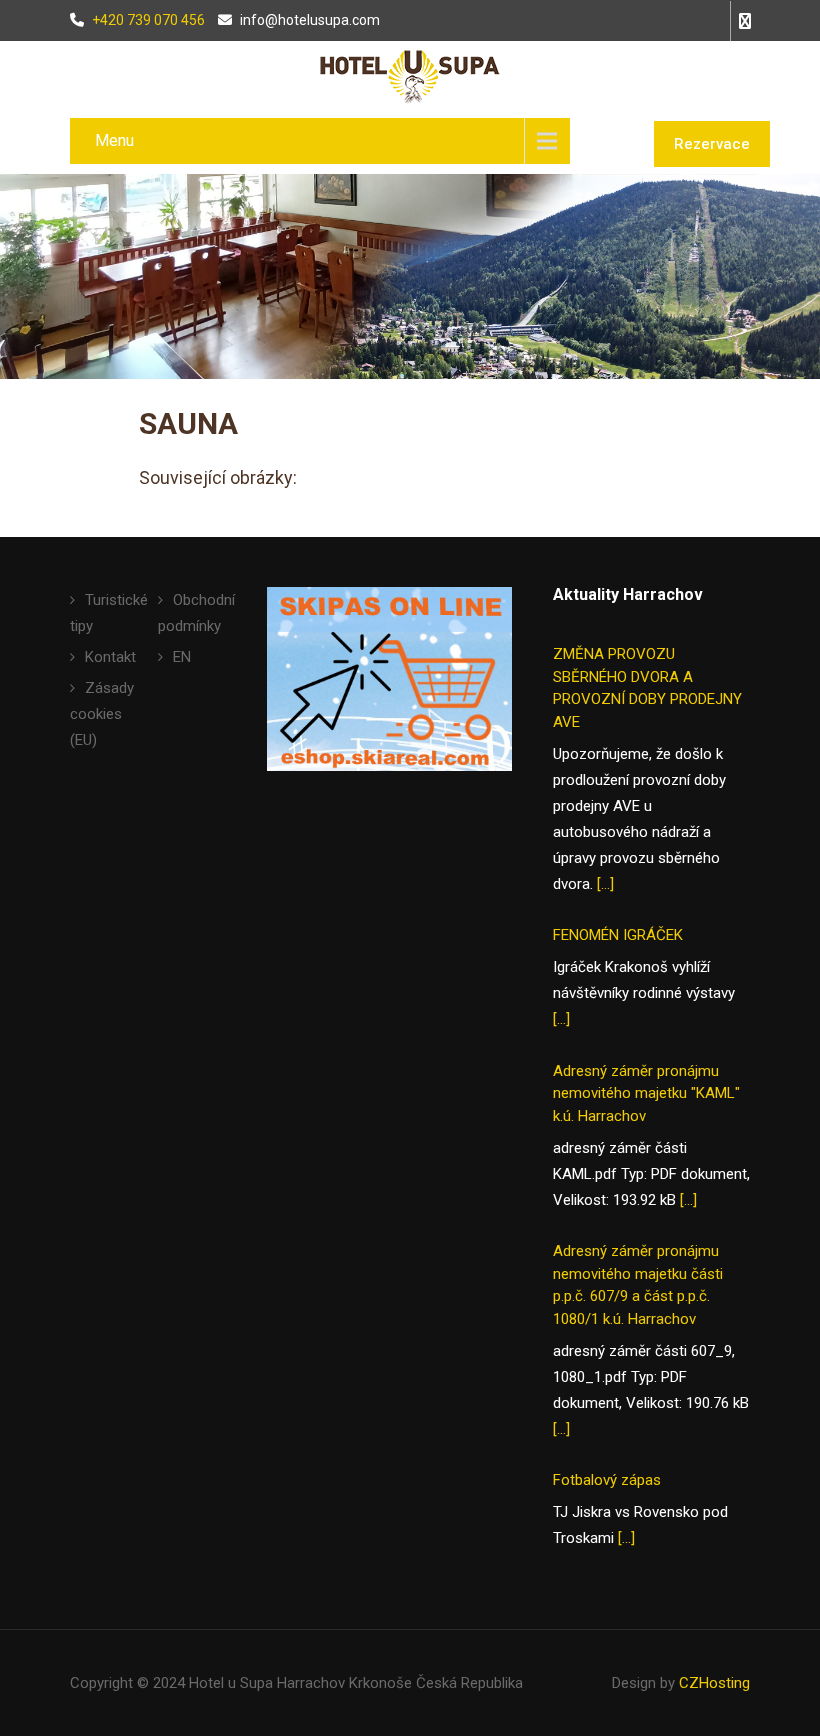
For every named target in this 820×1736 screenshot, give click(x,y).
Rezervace (712, 144)
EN (182, 657)
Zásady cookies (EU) (102, 714)
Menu (114, 140)
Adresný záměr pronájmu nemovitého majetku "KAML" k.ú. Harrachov (646, 1093)
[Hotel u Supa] (410, 76)
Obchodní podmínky (196, 613)
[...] (605, 884)
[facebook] (740, 21)
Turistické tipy (109, 613)
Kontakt (110, 657)
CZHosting (714, 1683)
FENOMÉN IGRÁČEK (618, 935)
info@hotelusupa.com (310, 20)
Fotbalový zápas (607, 1480)
